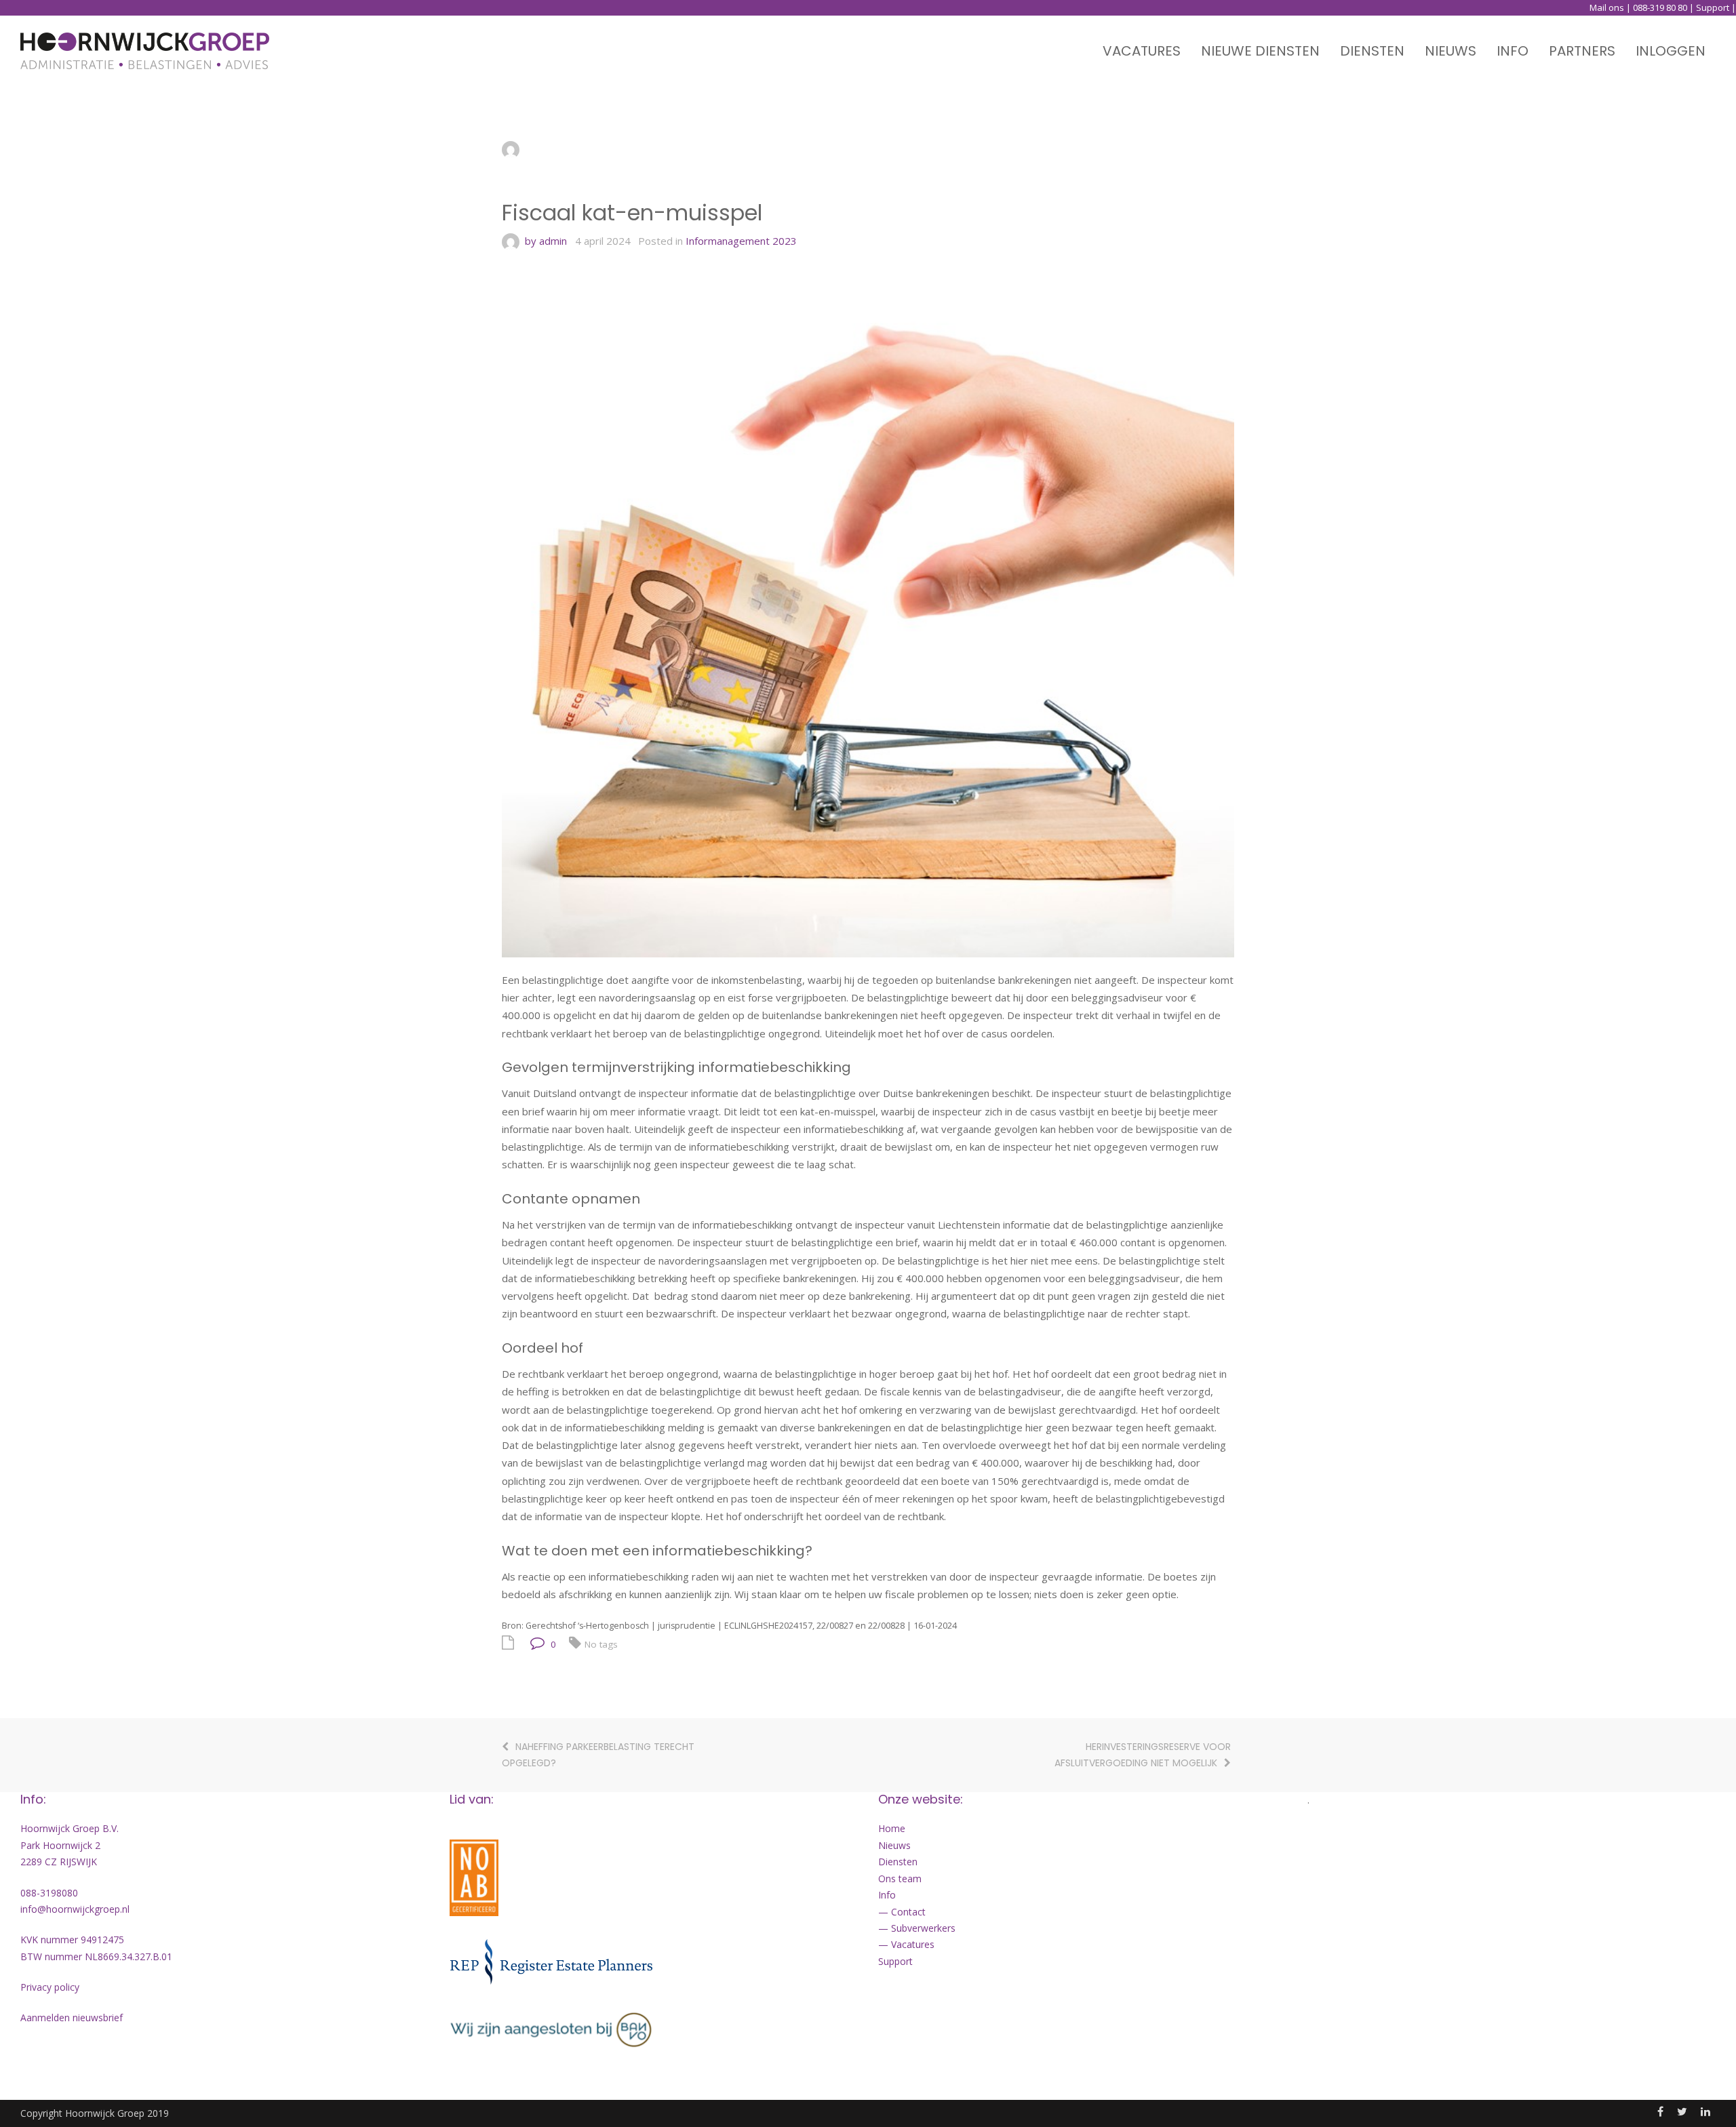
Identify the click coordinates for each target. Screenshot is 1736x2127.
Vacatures (1142, 51)
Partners (1582, 51)
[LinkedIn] (1705, 2111)
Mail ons (1607, 7)
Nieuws (1451, 51)
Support (1713, 7)
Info (1513, 51)
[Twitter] (1682, 2111)
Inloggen (1671, 51)
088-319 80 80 (1660, 7)
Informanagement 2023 (741, 241)
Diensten (1372, 51)
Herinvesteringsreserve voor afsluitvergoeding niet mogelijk (1143, 1755)
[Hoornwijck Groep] (145, 51)
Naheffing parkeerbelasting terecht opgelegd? (598, 1755)
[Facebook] (1660, 2111)
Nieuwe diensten (1260, 51)
